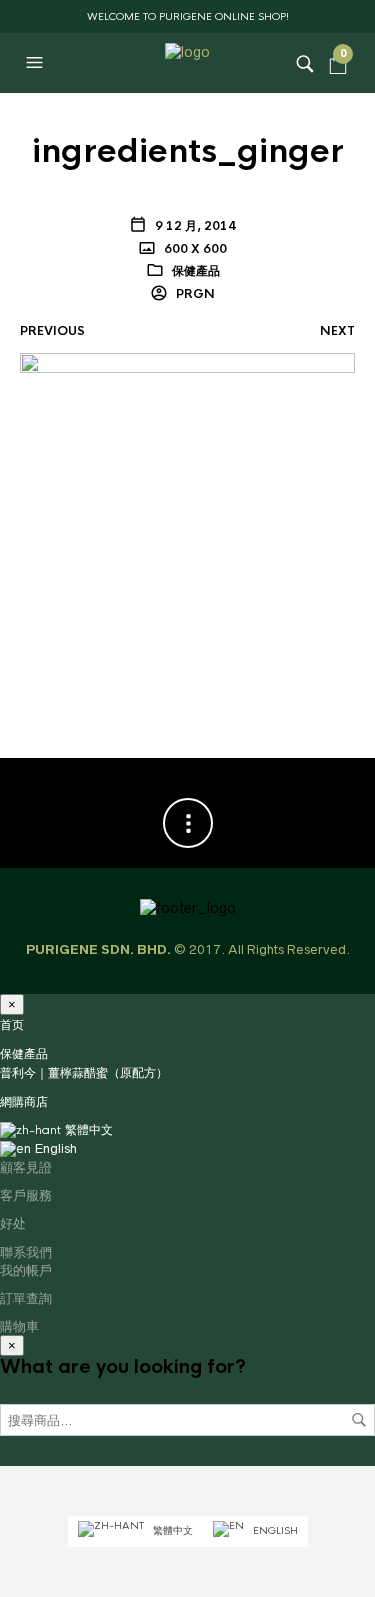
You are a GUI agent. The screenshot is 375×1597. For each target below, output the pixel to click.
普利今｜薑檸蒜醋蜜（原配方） (84, 1072)
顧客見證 (26, 1167)
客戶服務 (26, 1195)
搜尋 (359, 1420)
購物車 (19, 1326)
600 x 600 (194, 249)
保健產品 (196, 271)
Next (337, 331)
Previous (52, 331)
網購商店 (24, 1102)
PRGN (194, 294)
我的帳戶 (26, 1270)
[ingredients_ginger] (187, 519)
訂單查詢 (26, 1298)
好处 (13, 1223)
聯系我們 (26, 1252)
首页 (12, 1025)
